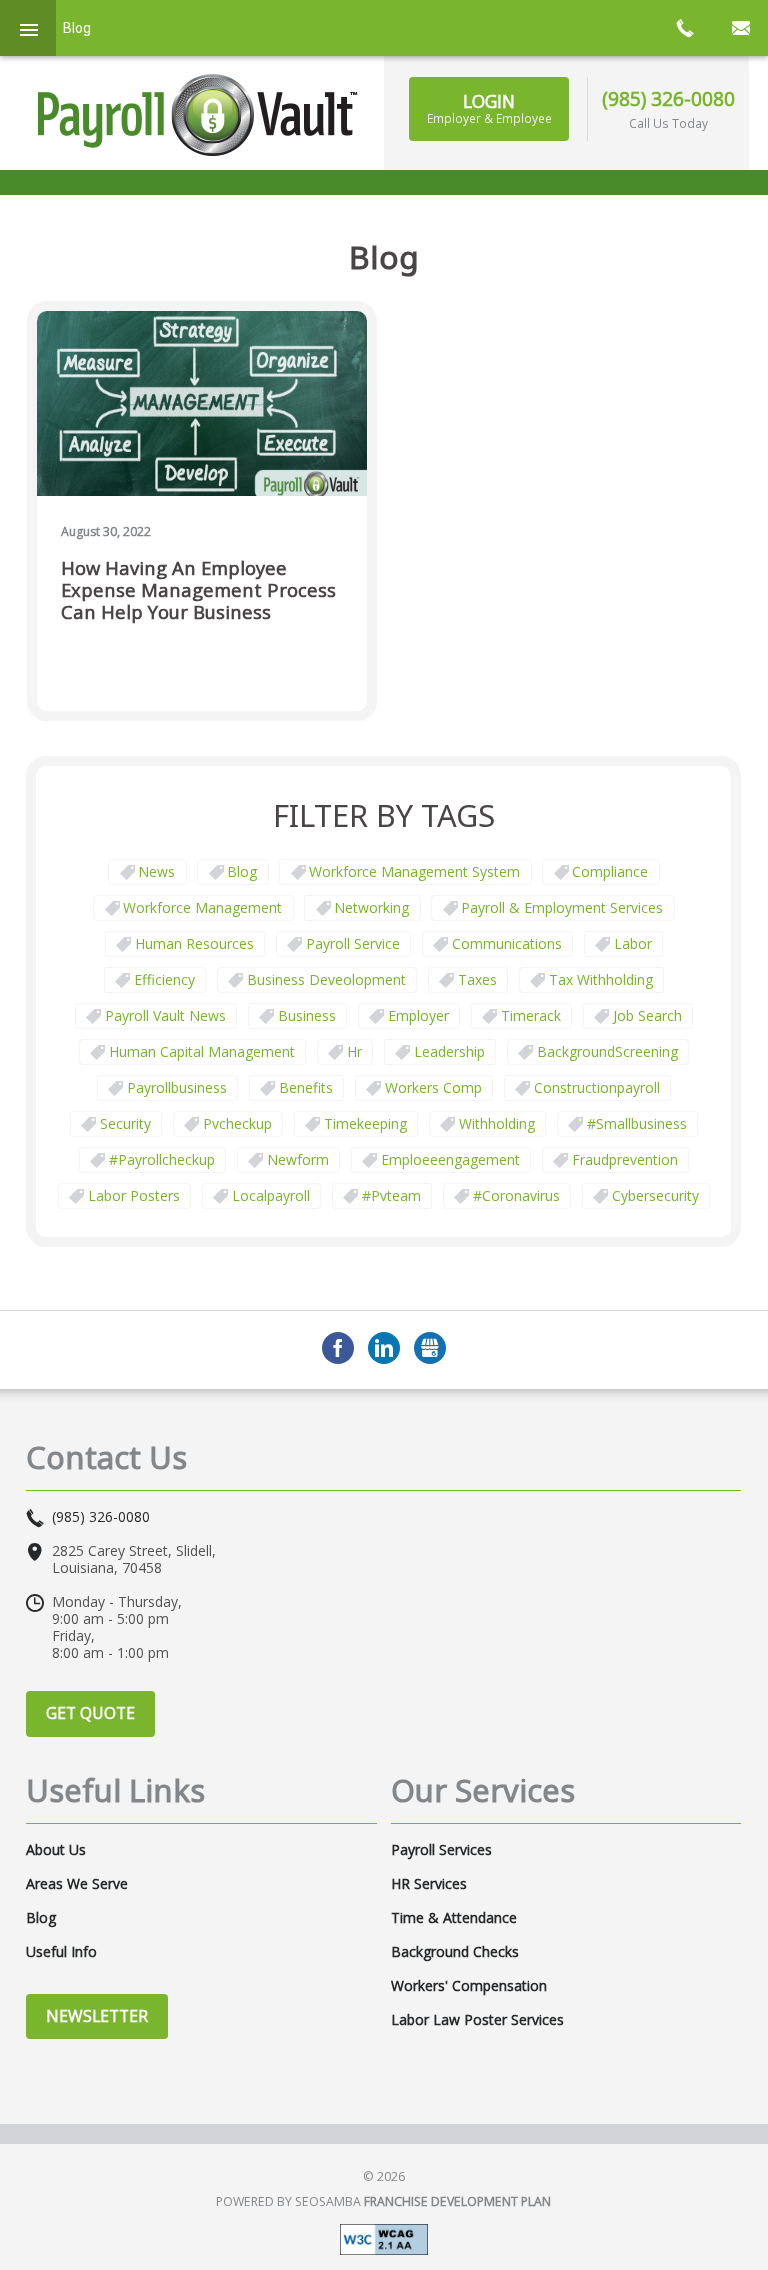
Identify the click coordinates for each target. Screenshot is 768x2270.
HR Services (429, 1884)
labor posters (134, 1195)
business (307, 1015)
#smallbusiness (637, 1123)
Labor (633, 943)
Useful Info (61, 1952)
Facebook (338, 1348)
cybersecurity (655, 1195)
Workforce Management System (414, 871)
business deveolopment (326, 979)
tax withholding (601, 979)
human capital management (202, 1051)
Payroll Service (353, 943)
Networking (371, 907)
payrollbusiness (177, 1087)
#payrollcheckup (162, 1159)
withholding (497, 1123)
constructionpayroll (597, 1087)
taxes (477, 979)
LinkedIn (384, 1348)
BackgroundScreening (607, 1051)
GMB (430, 1348)
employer (418, 1015)
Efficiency (164, 979)
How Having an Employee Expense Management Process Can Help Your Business (198, 590)
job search (647, 1015)
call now (684, 28)
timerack (531, 1015)
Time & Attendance (454, 1918)
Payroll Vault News (165, 1015)
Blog (242, 871)
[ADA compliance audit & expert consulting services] (384, 2237)
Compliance (610, 871)
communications (507, 943)
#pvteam (391, 1195)
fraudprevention (625, 1159)
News (156, 871)
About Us (56, 1850)
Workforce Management (202, 907)
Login (489, 108)
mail (740, 28)
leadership (449, 1051)
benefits (306, 1087)
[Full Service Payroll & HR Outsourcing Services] (198, 115)
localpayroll (271, 1195)
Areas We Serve (77, 1884)
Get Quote (90, 1713)
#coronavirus (516, 1195)
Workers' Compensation (469, 1986)
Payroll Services (441, 1850)
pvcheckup (237, 1123)
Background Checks (455, 1952)
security (125, 1123)
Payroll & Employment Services (562, 907)
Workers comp (433, 1087)
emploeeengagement (450, 1159)
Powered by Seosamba (383, 2201)
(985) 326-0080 (668, 98)
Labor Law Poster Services (477, 2020)
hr (354, 1051)
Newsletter (97, 2016)
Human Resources (194, 943)
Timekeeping (365, 1123)
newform (298, 1159)
